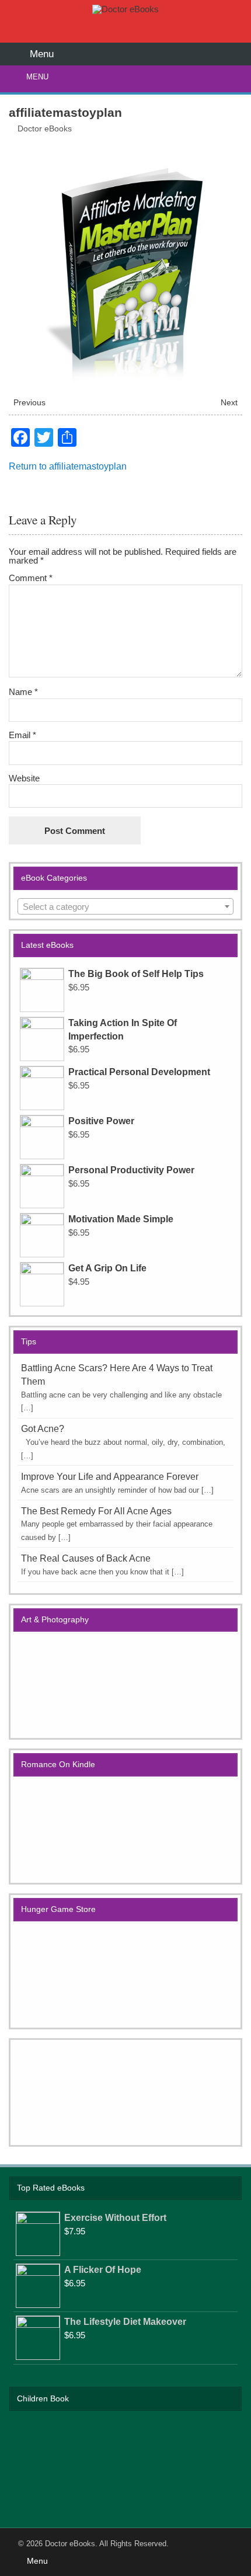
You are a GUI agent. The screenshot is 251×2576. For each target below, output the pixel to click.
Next (229, 403)
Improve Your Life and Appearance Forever (110, 1477)
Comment (31, 578)
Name (23, 692)
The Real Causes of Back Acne (86, 1558)
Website (24, 778)
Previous (29, 403)
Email (22, 735)
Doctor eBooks (45, 129)
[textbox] (126, 907)
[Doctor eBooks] (125, 9)
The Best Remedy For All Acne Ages (96, 1511)
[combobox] (126, 906)
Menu (37, 77)
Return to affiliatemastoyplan (68, 466)
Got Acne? (43, 1429)
